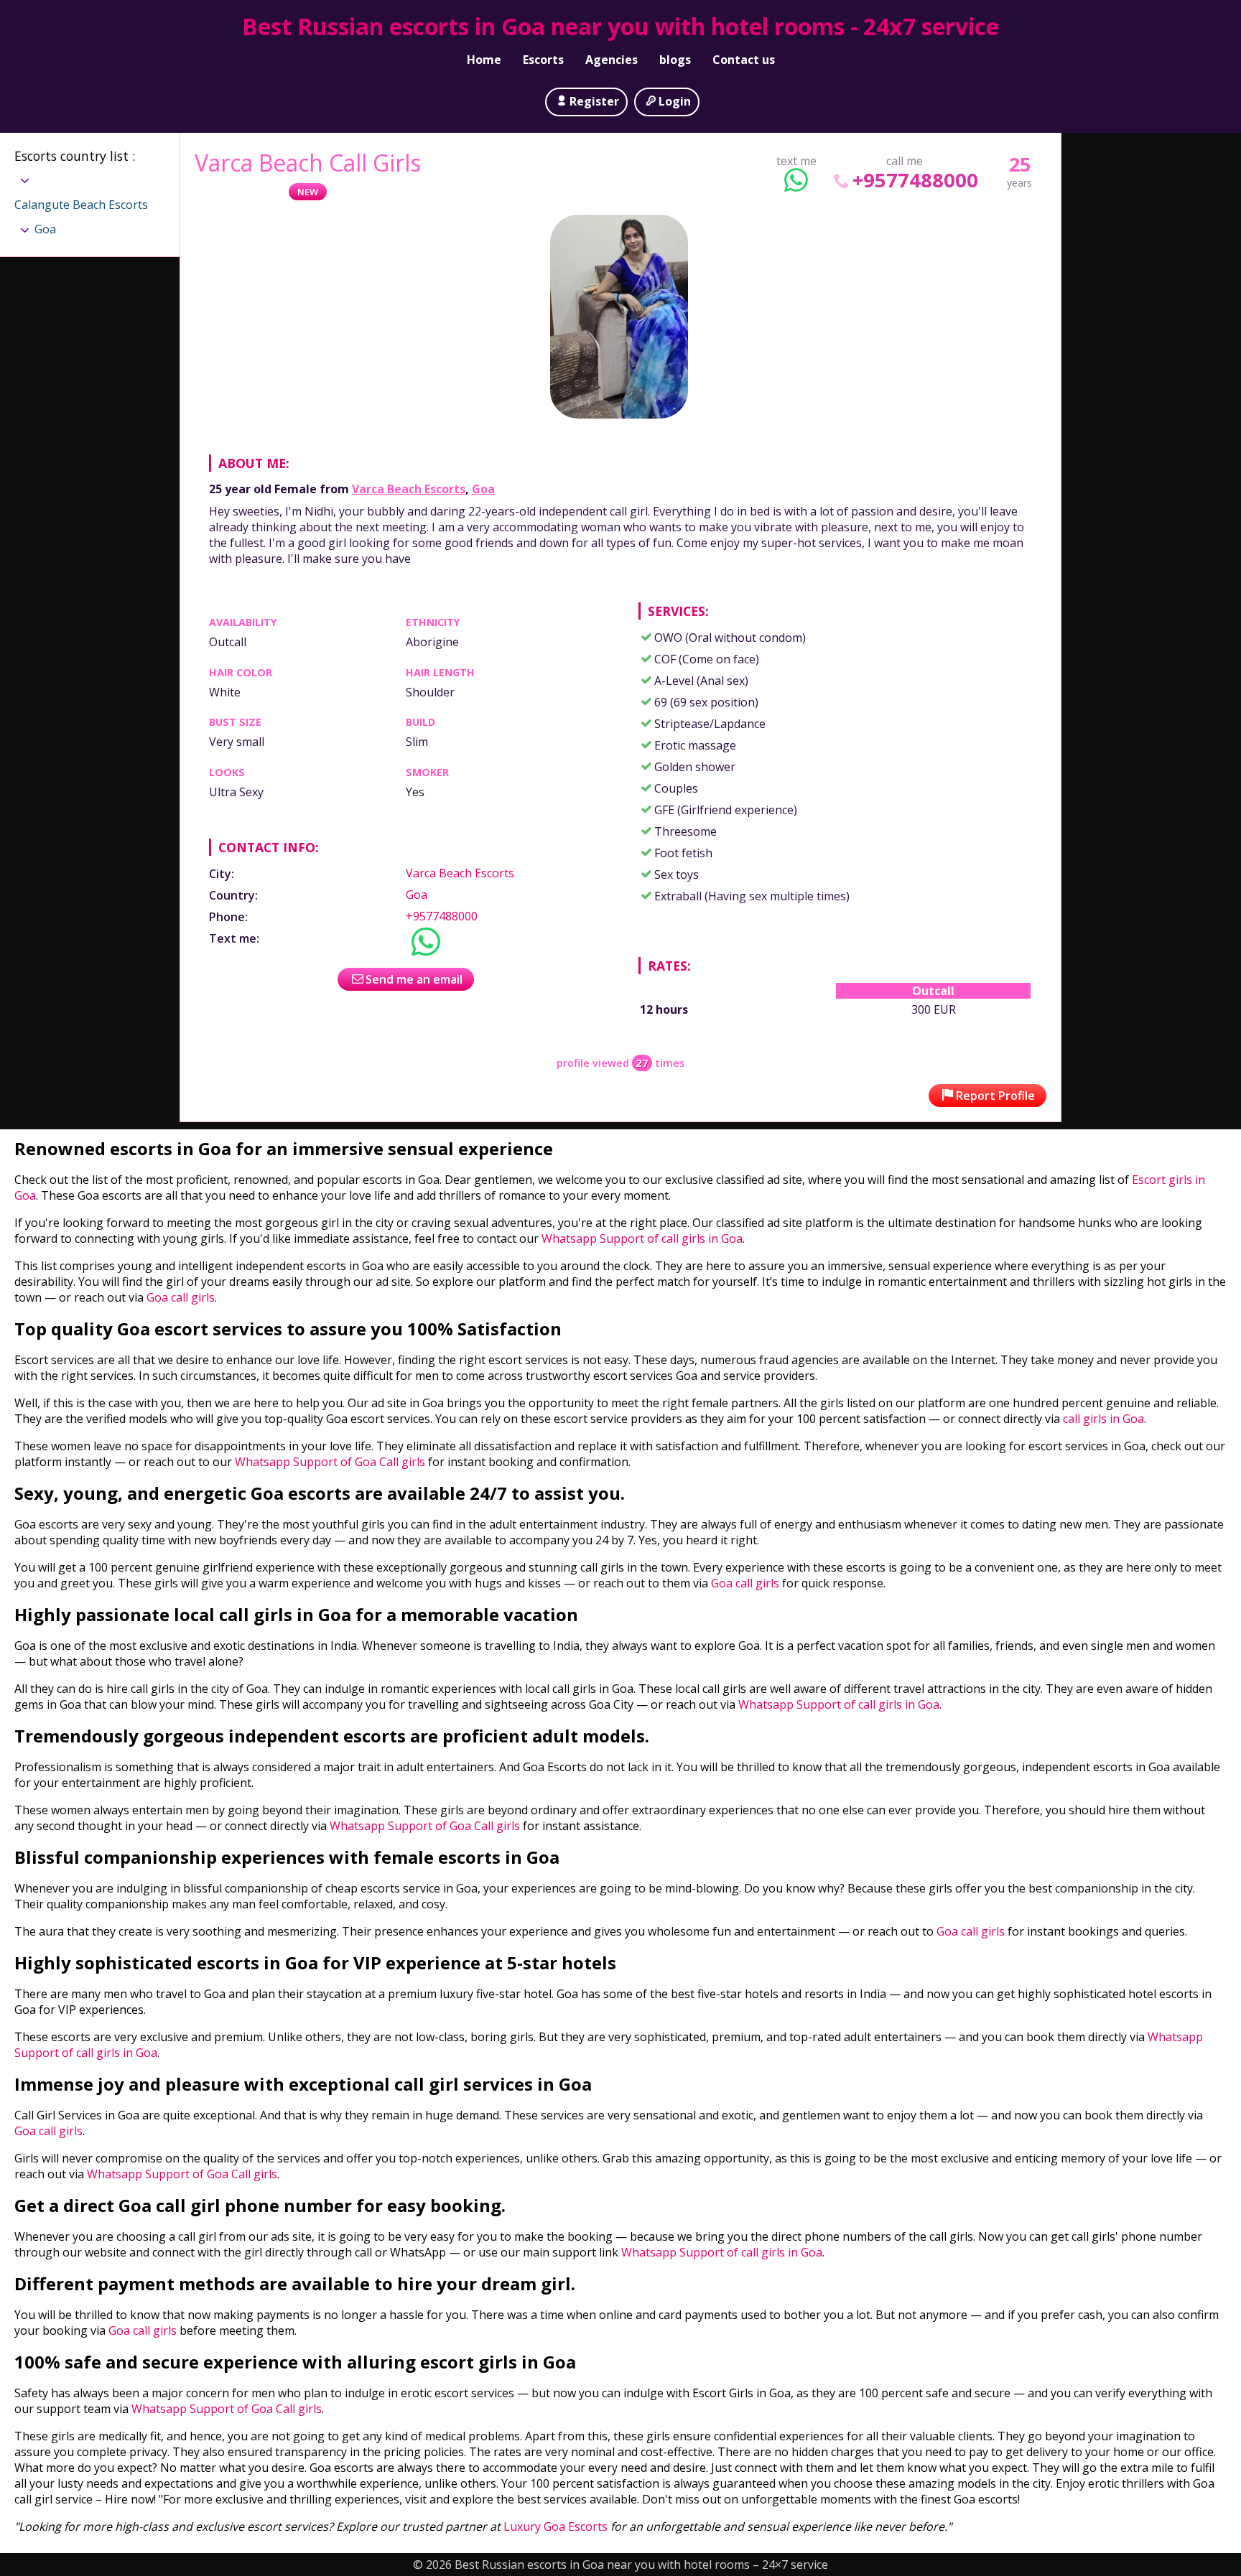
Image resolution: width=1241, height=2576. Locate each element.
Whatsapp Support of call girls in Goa (642, 1238)
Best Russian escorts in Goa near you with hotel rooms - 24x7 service (620, 26)
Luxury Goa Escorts (556, 2526)
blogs (675, 60)
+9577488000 (915, 180)
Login (675, 101)
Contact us (744, 60)
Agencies (612, 60)
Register (594, 101)
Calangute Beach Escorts (81, 205)
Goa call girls (181, 1297)
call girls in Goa (1103, 1419)
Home (484, 60)
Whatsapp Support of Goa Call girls (330, 1462)
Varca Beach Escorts (409, 489)
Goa (483, 489)
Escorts (543, 60)
